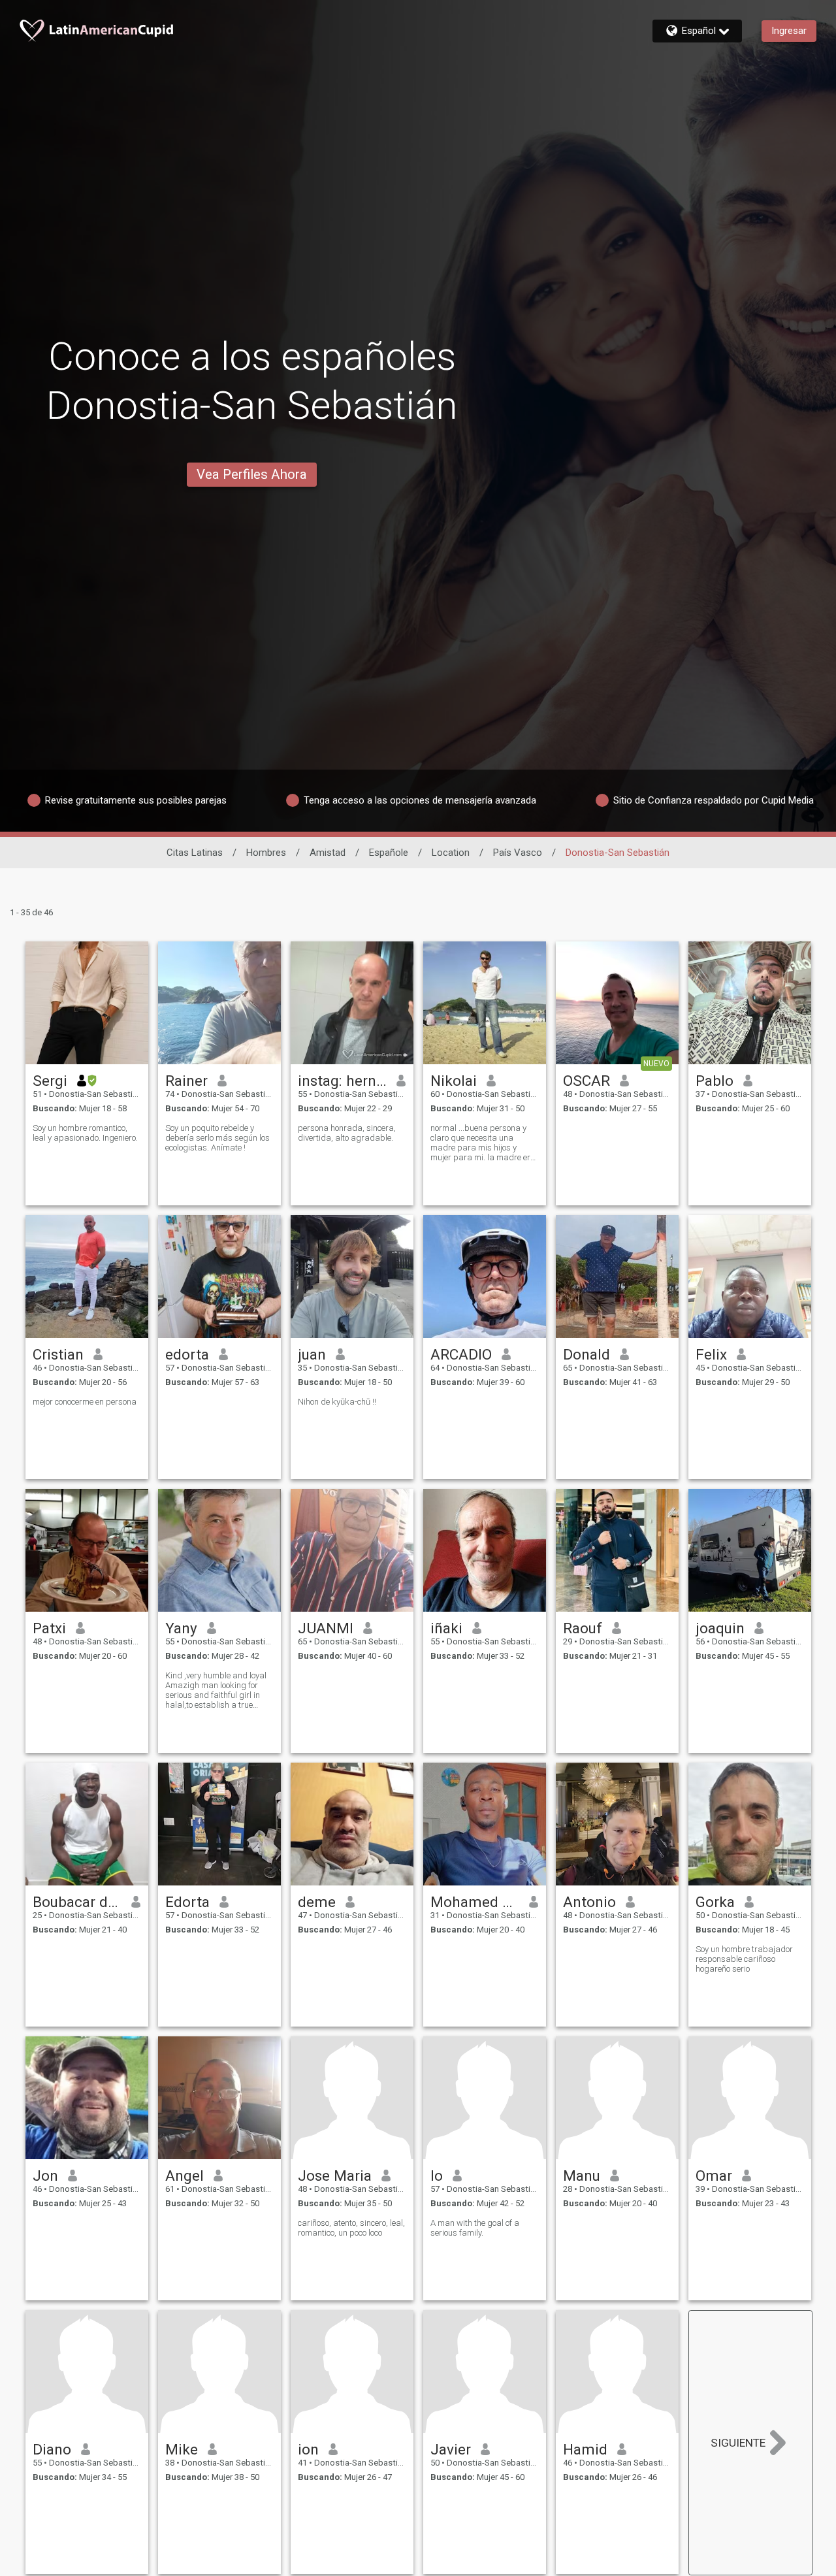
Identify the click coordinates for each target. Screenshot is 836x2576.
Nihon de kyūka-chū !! (337, 1402)
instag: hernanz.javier (343, 1081)
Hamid (585, 2449)
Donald (587, 1354)
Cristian (58, 1354)
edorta (187, 1354)
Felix (711, 1354)
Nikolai (454, 1081)
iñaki (446, 1628)
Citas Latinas (195, 853)
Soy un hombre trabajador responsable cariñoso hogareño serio (744, 1959)
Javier (451, 2449)
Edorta (187, 1902)
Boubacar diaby (77, 1902)
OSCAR (587, 1081)
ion (308, 2449)
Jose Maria (335, 2176)
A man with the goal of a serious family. (475, 2228)
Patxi (49, 1628)
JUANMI (326, 1628)
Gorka (715, 1902)
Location (451, 853)
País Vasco (518, 853)
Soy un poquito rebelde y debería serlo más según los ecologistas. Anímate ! (217, 1138)
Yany (181, 1628)
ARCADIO (461, 1354)
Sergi (50, 1081)
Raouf (583, 1628)
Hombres (266, 853)
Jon (45, 2176)
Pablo (715, 1081)
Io (437, 2176)
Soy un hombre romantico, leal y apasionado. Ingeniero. (85, 1133)
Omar (714, 2176)
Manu (582, 2176)
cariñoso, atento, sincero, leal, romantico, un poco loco (351, 2228)
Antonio (589, 1902)
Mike (182, 2449)
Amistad (328, 853)
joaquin (720, 1628)
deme (317, 1902)
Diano (52, 2449)
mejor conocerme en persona (85, 1402)
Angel (185, 2176)
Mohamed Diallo (475, 1902)
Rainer (186, 1081)
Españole (389, 853)
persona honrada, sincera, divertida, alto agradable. (347, 1133)
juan (312, 1354)
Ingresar (789, 31)
